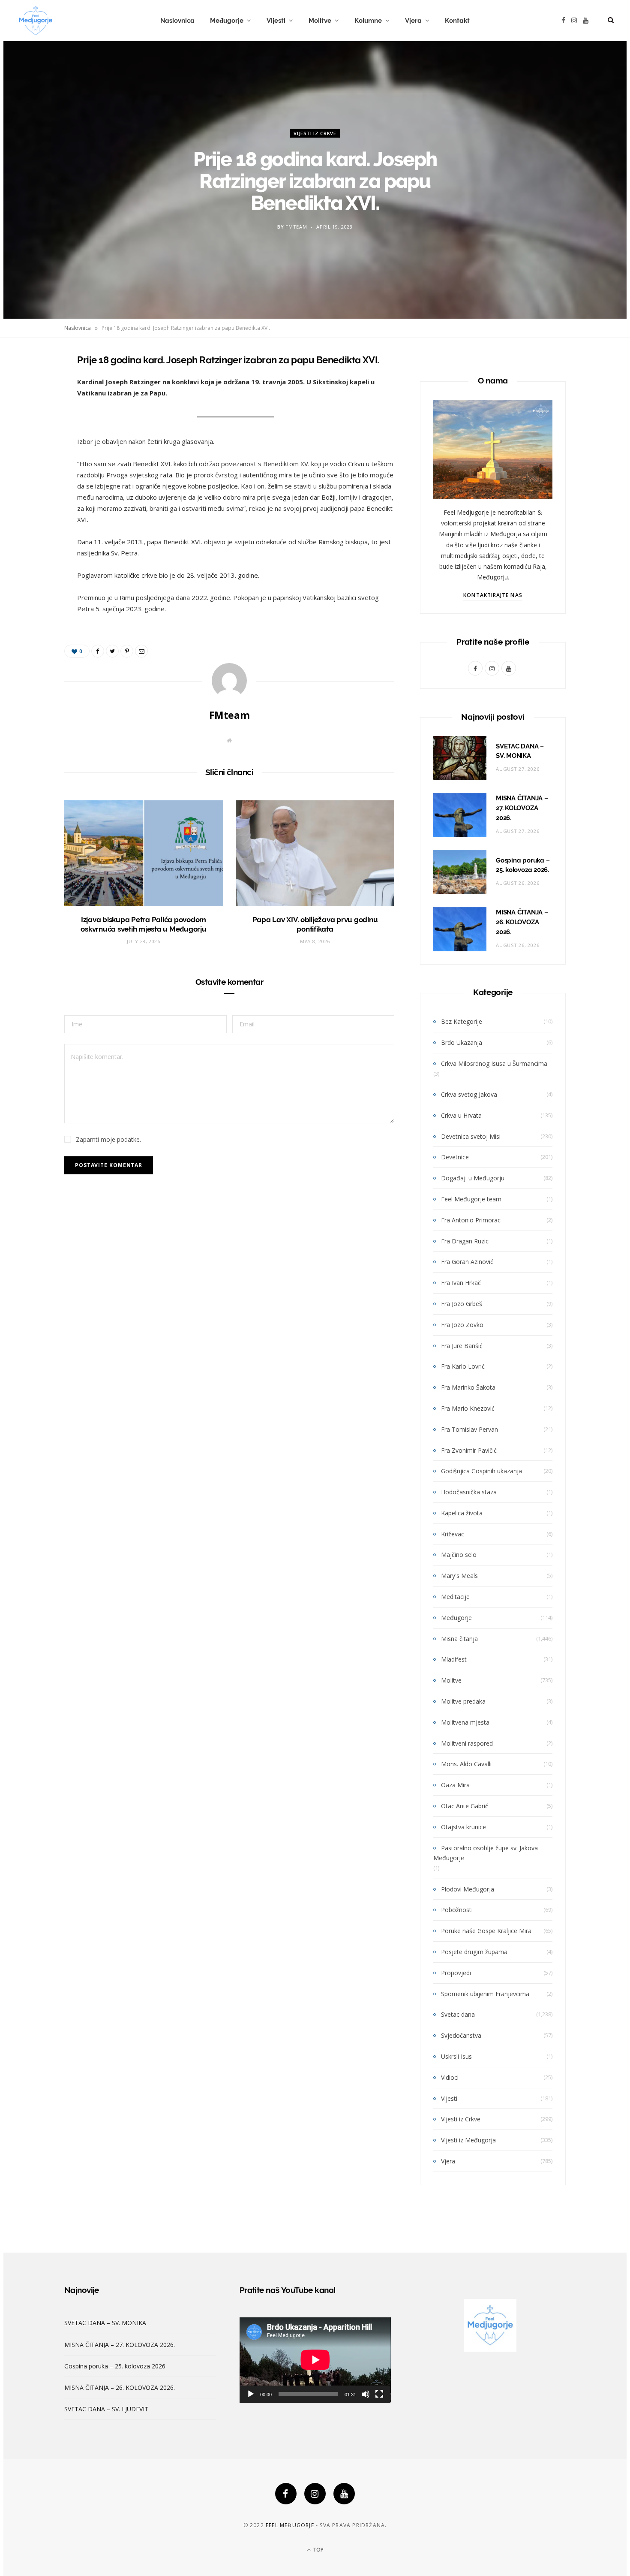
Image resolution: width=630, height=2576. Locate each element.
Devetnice (455, 1157)
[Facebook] (286, 2494)
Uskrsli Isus (456, 2056)
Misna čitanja (459, 1639)
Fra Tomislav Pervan (469, 1429)
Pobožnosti (457, 1910)
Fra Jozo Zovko (462, 1325)
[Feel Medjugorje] (36, 21)
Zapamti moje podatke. (108, 1139)
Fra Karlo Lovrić (463, 1366)
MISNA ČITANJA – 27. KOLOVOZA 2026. (522, 808)
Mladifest (454, 1659)
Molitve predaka (463, 1701)
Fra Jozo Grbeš (462, 1304)
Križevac (453, 1534)
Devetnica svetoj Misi (471, 1136)
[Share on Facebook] (33, 385)
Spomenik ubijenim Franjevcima (485, 1994)
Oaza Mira (455, 1785)
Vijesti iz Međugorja (468, 2140)
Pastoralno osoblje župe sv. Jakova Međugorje (486, 1853)
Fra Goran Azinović (467, 1262)
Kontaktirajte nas (493, 595)
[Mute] (366, 2394)
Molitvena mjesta (465, 1722)
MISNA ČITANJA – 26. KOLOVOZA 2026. (522, 922)
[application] (315, 2360)
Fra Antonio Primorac (471, 1220)
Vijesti (276, 21)
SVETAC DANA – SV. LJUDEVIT (106, 2409)
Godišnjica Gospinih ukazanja (481, 1471)
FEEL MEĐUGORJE (290, 2525)
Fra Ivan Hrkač (461, 1283)
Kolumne (368, 21)
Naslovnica (177, 21)
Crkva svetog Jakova (469, 1094)
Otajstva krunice (463, 1827)
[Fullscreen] (379, 2394)
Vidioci (450, 2077)
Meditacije (455, 1597)
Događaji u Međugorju (473, 1178)
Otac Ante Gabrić (465, 1806)
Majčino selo (459, 1555)
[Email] (33, 450)
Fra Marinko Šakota (468, 1387)
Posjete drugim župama (474, 1952)
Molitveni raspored (467, 1743)
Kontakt (457, 21)
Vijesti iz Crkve (315, 133)
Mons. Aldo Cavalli (466, 1764)
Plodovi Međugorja (468, 1889)
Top (318, 2550)
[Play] (251, 2394)
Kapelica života (462, 1513)
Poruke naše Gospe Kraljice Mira (486, 1931)
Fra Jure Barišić (462, 1346)
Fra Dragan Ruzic (465, 1241)
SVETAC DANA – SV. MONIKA (105, 2323)
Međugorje (227, 21)
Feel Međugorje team (471, 1199)
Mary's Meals (459, 1576)
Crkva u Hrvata (461, 1115)
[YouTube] (344, 2494)
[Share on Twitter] (33, 407)
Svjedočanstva (461, 2035)
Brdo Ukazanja (462, 1042)
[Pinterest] (33, 428)
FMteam (296, 227)
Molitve (320, 21)
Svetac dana (458, 2014)
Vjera (413, 21)
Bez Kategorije (462, 1021)
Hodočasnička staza (469, 1492)
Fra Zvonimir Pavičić (469, 1450)
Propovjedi (456, 1973)
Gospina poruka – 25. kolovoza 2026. (115, 2366)
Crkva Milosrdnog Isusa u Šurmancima (494, 1063)
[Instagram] (315, 2494)
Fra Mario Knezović (468, 1408)
